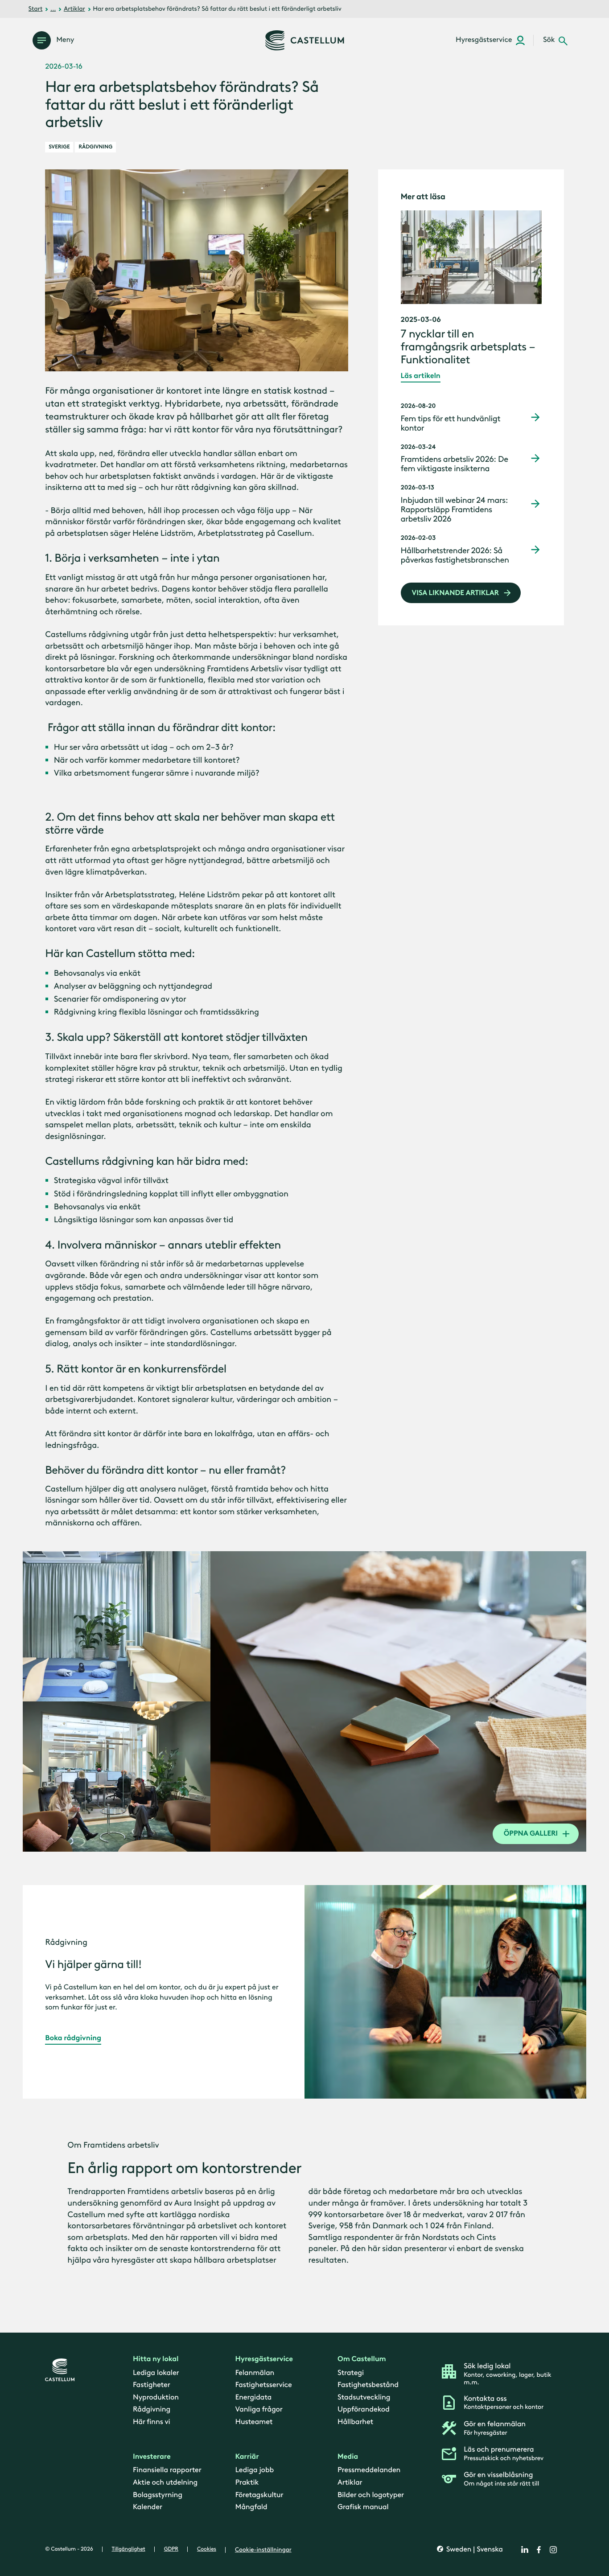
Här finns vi (152, 2422)
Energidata (254, 2397)
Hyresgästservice (264, 2359)
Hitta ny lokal (156, 2359)
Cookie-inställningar (263, 2549)
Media (348, 2457)
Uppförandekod (364, 2409)
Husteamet (254, 2422)
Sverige (59, 147)
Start (36, 9)
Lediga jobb (255, 2470)
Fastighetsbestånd (368, 2385)
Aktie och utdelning (165, 2482)
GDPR (171, 2549)
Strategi (351, 2372)
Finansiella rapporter (167, 2470)
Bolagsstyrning (158, 2494)
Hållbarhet (355, 2422)
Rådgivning (95, 147)
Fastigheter (152, 2385)
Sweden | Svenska (474, 2549)
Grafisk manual (363, 2507)
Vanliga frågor (259, 2409)
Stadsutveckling (364, 2397)
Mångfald (251, 2507)
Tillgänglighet (129, 2549)
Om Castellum (362, 2359)
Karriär (247, 2457)
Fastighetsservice (264, 2385)
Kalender (148, 2507)
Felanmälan (255, 2372)
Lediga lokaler (156, 2372)
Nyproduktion (156, 2397)
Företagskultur (259, 2494)
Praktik (247, 2482)
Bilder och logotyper (371, 2494)
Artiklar (74, 9)
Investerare (152, 2457)
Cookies (207, 2549)
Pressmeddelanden (369, 2470)
